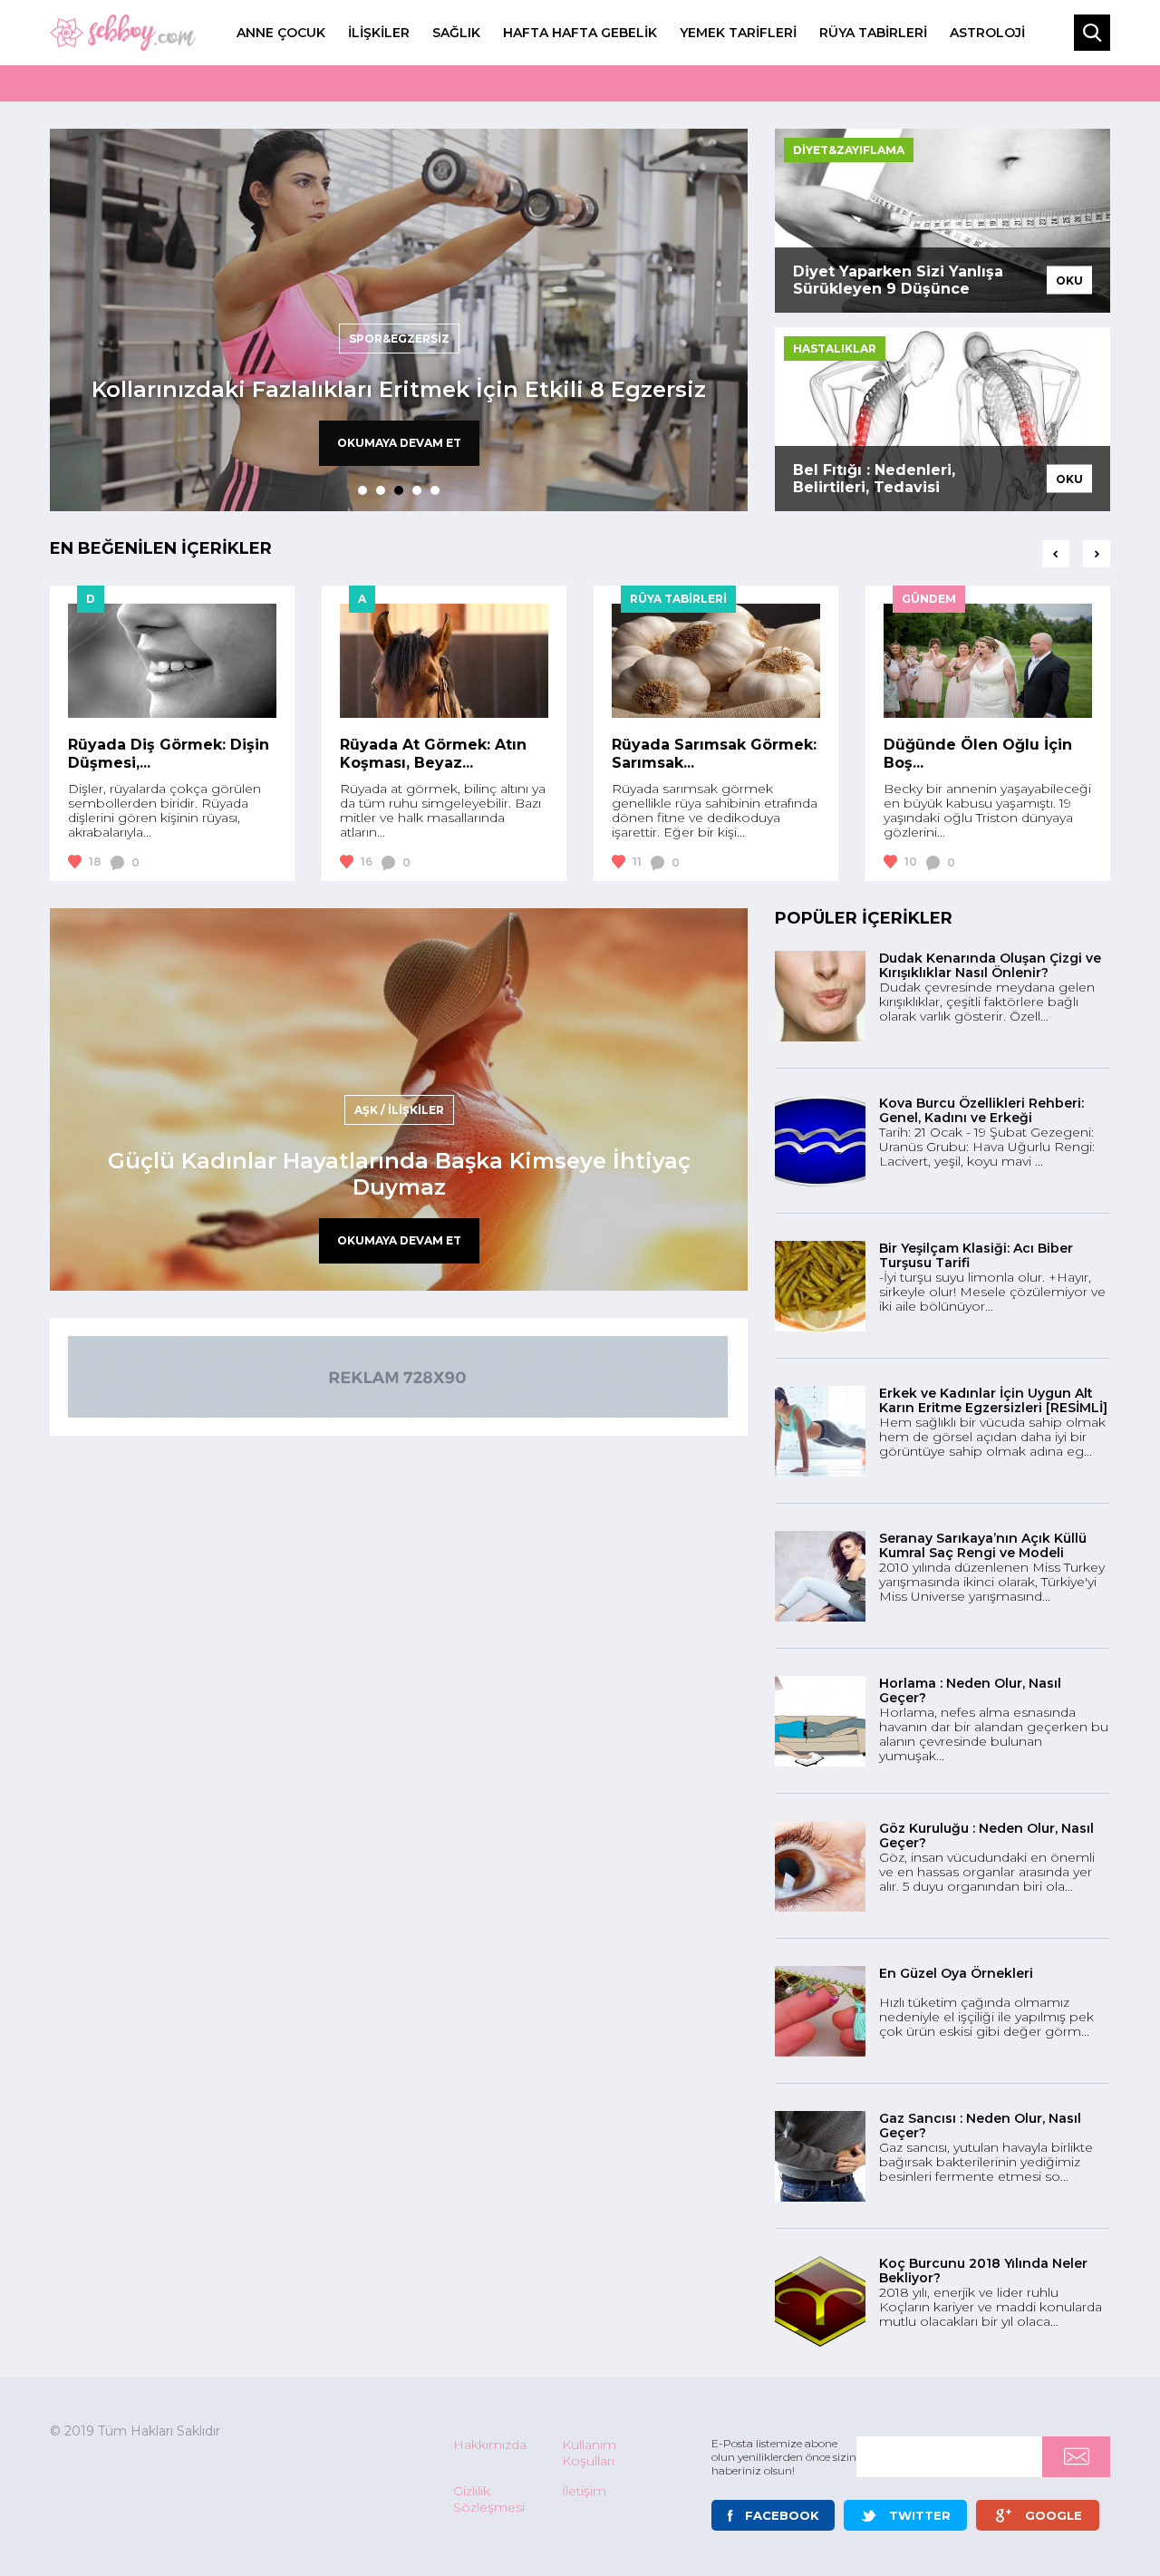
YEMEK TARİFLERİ (738, 33)
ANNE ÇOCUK (281, 33)
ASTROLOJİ (987, 33)
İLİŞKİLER (379, 33)
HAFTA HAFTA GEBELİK (580, 33)
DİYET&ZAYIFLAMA (849, 150)
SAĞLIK (456, 33)
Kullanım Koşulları (589, 2453)
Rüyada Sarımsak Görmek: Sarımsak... (714, 754)
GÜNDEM (929, 599)
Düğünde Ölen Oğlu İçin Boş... (978, 754)
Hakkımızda (490, 2445)
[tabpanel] (399, 320)
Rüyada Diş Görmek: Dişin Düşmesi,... (169, 754)
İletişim (584, 2491)
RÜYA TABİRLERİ (873, 33)
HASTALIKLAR (835, 349)
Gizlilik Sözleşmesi (489, 2499)
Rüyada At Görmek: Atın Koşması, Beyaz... (433, 754)
